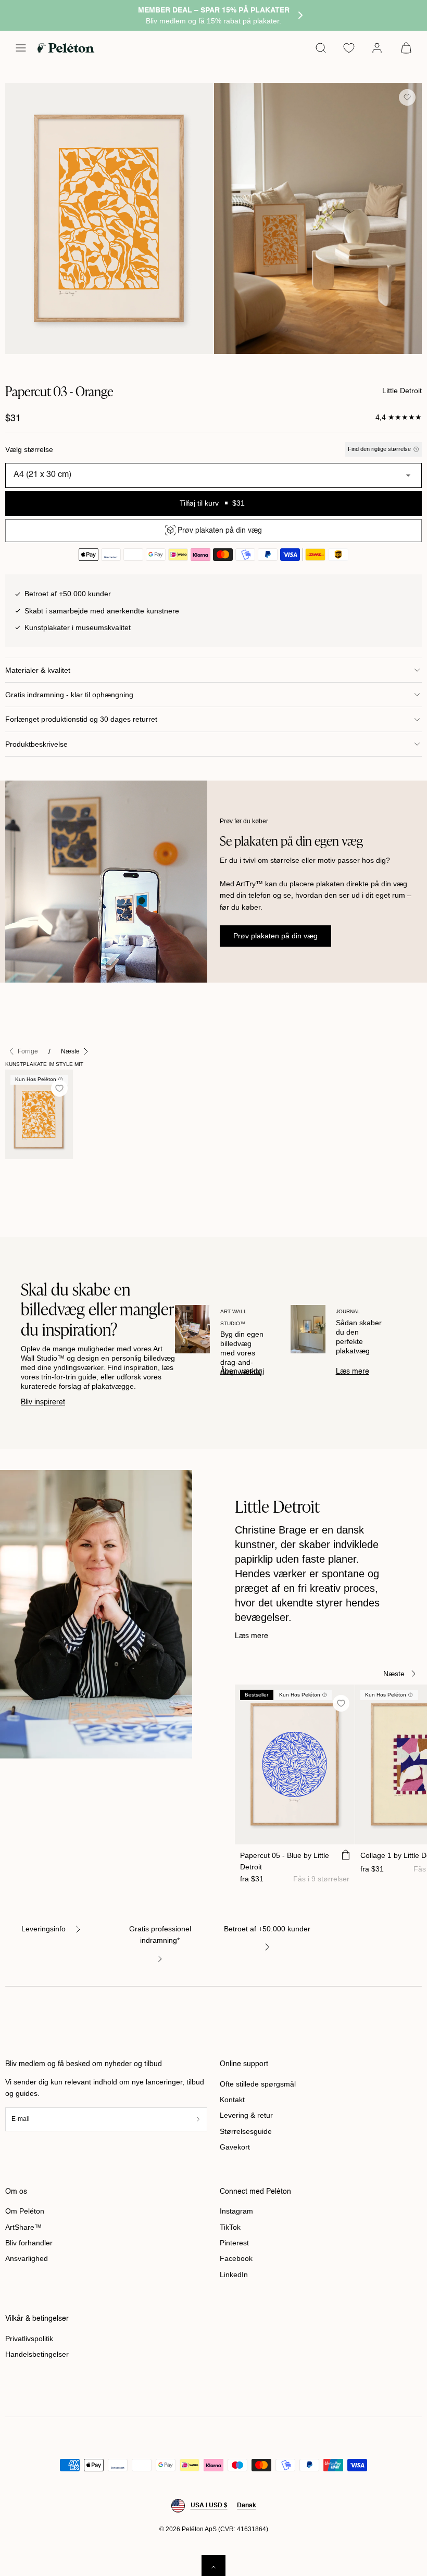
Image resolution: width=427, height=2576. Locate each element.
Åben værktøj (242, 1372)
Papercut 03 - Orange (25, 1182)
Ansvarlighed (27, 2258)
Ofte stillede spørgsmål (258, 2084)
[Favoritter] (349, 48)
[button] (21, 48)
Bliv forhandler (29, 2243)
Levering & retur (246, 2115)
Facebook (236, 2258)
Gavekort (235, 2147)
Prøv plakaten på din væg (275, 936)
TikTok (230, 2227)
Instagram (236, 2211)
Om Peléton (25, 2211)
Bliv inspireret (43, 1402)
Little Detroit (402, 391)
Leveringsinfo (43, 1929)
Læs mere (353, 1372)
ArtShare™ (23, 2227)
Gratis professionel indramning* (160, 1934)
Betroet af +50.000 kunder (267, 1929)
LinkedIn (234, 2275)
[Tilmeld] (198, 2119)
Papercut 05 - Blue (285, 1861)
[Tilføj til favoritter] (407, 97)
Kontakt (232, 2100)
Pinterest (234, 2243)
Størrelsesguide (246, 2131)
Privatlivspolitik (29, 2339)
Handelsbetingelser (37, 2354)
